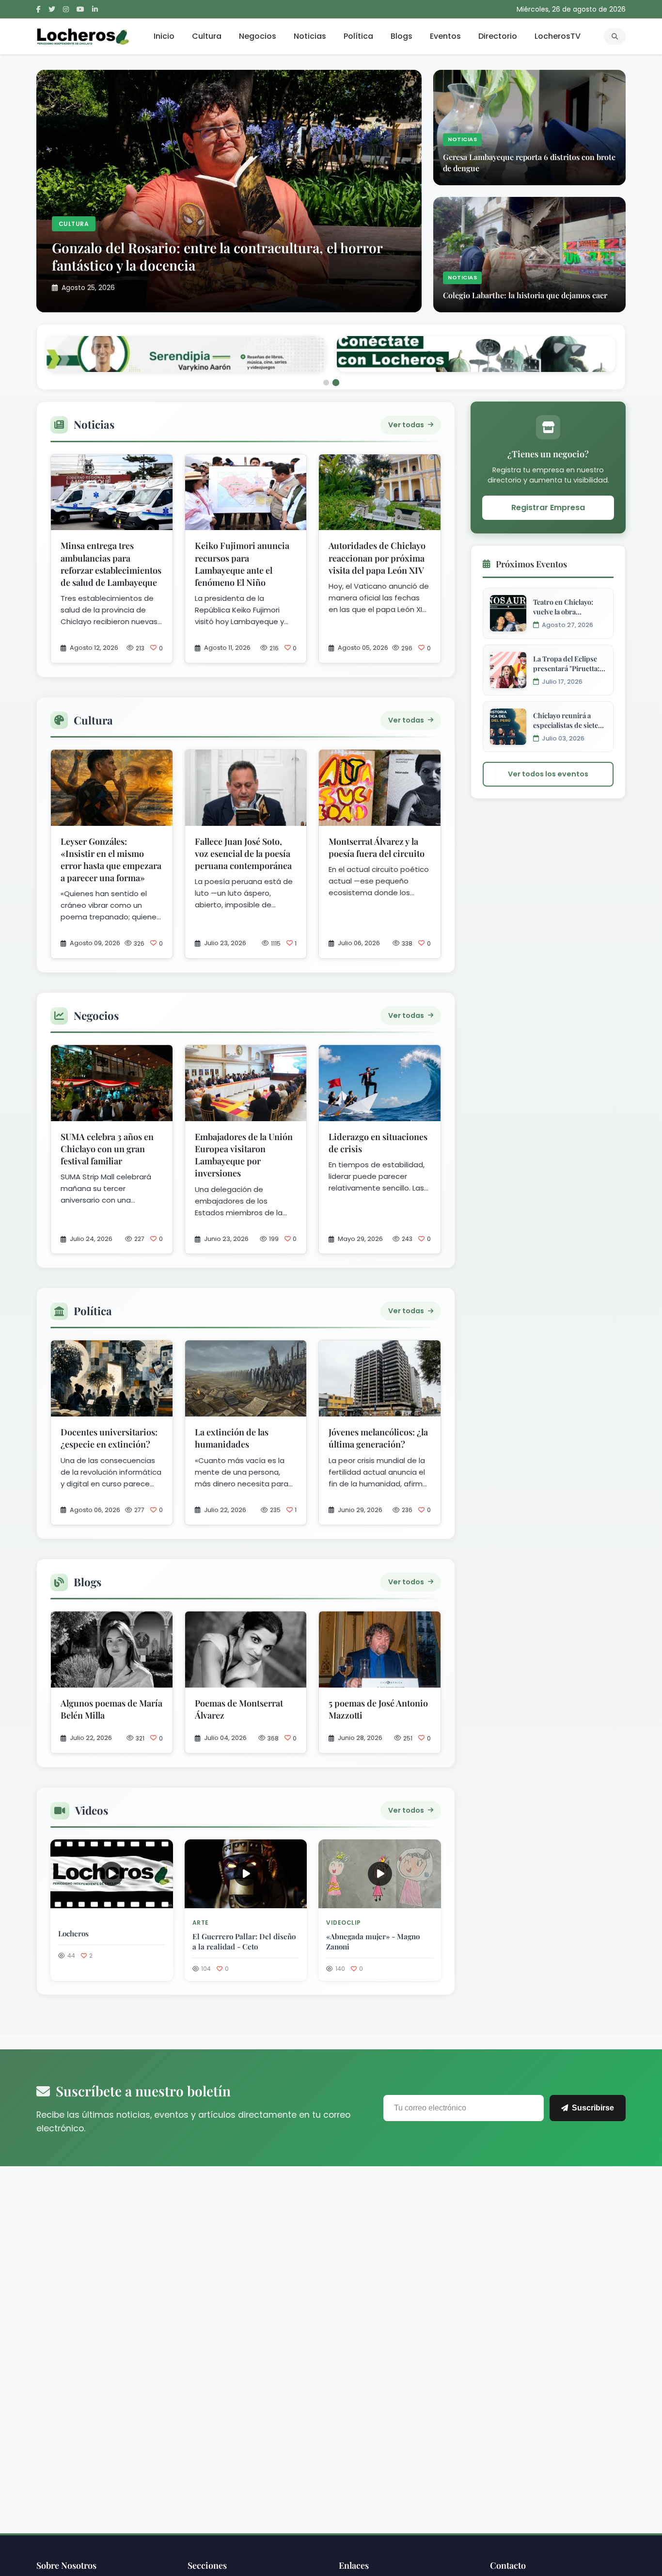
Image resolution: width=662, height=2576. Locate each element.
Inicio (164, 36)
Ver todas (406, 389)
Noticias (310, 36)
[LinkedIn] (95, 9)
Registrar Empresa (548, 472)
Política (358, 36)
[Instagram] (66, 9)
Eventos (445, 36)
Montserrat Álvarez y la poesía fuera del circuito (377, 812)
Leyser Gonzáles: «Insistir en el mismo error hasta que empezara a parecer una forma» (111, 824)
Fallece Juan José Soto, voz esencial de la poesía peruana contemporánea (243, 818)
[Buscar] (615, 36)
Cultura (207, 36)
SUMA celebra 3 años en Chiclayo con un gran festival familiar (107, 1113)
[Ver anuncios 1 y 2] (326, 347)
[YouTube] (80, 9)
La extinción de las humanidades (232, 1402)
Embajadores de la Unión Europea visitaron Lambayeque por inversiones (244, 1119)
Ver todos (406, 1546)
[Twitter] (52, 9)
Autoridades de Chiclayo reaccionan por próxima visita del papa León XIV (377, 522)
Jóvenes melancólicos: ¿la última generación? (378, 1402)
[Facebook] (39, 9)
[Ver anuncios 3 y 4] (336, 347)
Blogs (402, 36)
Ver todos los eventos (548, 738)
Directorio (498, 36)
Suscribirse (593, 2072)
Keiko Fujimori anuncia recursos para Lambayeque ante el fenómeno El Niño (242, 529)
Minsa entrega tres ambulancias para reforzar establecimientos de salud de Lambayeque (111, 529)
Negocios (258, 36)
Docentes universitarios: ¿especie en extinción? (109, 1402)
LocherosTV (558, 36)
